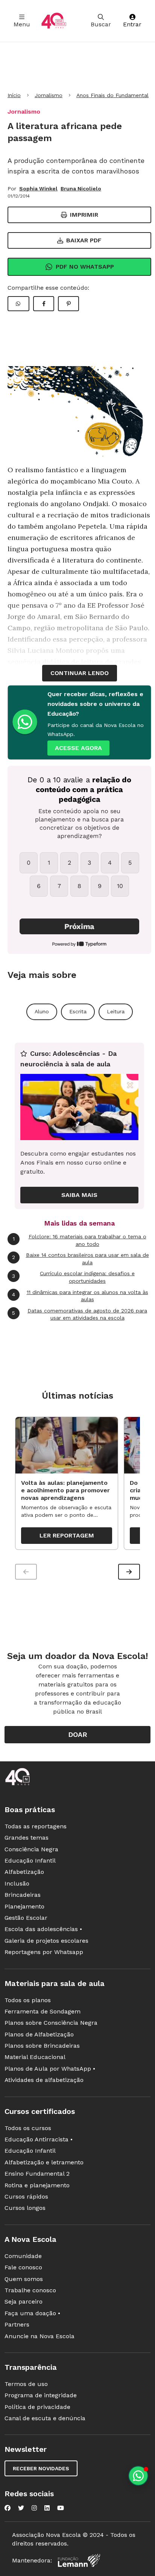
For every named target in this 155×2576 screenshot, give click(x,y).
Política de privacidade (37, 2407)
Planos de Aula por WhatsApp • (50, 2069)
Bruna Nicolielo (81, 189)
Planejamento (24, 1906)
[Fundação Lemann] (79, 2560)
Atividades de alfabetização (44, 2080)
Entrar (132, 24)
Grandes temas (27, 1838)
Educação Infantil (30, 1861)
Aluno (42, 1011)
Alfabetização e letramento (44, 2162)
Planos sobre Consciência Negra (51, 2023)
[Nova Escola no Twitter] (21, 2508)
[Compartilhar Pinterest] (68, 304)
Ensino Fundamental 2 (37, 2174)
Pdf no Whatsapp (85, 267)
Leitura (116, 1011)
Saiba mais (79, 1195)
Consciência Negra (31, 1849)
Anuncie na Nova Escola (40, 2336)
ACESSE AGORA (78, 748)
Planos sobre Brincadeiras (42, 2046)
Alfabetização (24, 1872)
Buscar (101, 24)
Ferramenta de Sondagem (43, 2011)
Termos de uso (26, 2384)
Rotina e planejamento (37, 2185)
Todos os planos (28, 2000)
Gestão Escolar (26, 1918)
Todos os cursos (28, 2128)
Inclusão (17, 1883)
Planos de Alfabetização (39, 2034)
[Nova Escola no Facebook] (8, 2508)
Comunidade (23, 2256)
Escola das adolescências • (43, 1929)
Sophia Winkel (38, 189)
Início (14, 95)
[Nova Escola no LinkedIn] (47, 2508)
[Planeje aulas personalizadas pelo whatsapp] (138, 2476)
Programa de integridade (41, 2395)
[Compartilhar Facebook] (44, 304)
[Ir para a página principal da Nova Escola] (54, 21)
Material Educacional (35, 2057)
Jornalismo (49, 95)
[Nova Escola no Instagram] (34, 2508)
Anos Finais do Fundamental (112, 95)
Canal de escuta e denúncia (45, 2418)
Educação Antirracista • (39, 2139)
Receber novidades (41, 2468)
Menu (22, 24)
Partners (17, 2324)
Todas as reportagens (36, 1826)
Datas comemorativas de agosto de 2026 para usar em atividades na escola (80, 1314)
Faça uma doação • (32, 2313)
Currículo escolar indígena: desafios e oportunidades (73, 1277)
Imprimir (84, 215)
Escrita (78, 1011)
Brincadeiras (23, 1895)
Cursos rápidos (26, 2197)
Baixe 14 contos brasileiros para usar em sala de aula (81, 1259)
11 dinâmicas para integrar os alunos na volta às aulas (80, 1296)
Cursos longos (25, 2208)
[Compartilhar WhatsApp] (18, 304)
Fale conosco (23, 2267)
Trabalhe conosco (30, 2290)
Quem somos (24, 2279)
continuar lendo (80, 673)
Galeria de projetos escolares (46, 1941)
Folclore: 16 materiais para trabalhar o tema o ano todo (80, 1240)
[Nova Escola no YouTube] (61, 2508)
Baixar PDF (84, 240)
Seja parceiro (24, 2302)
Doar (78, 1734)
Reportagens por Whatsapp (44, 1952)
